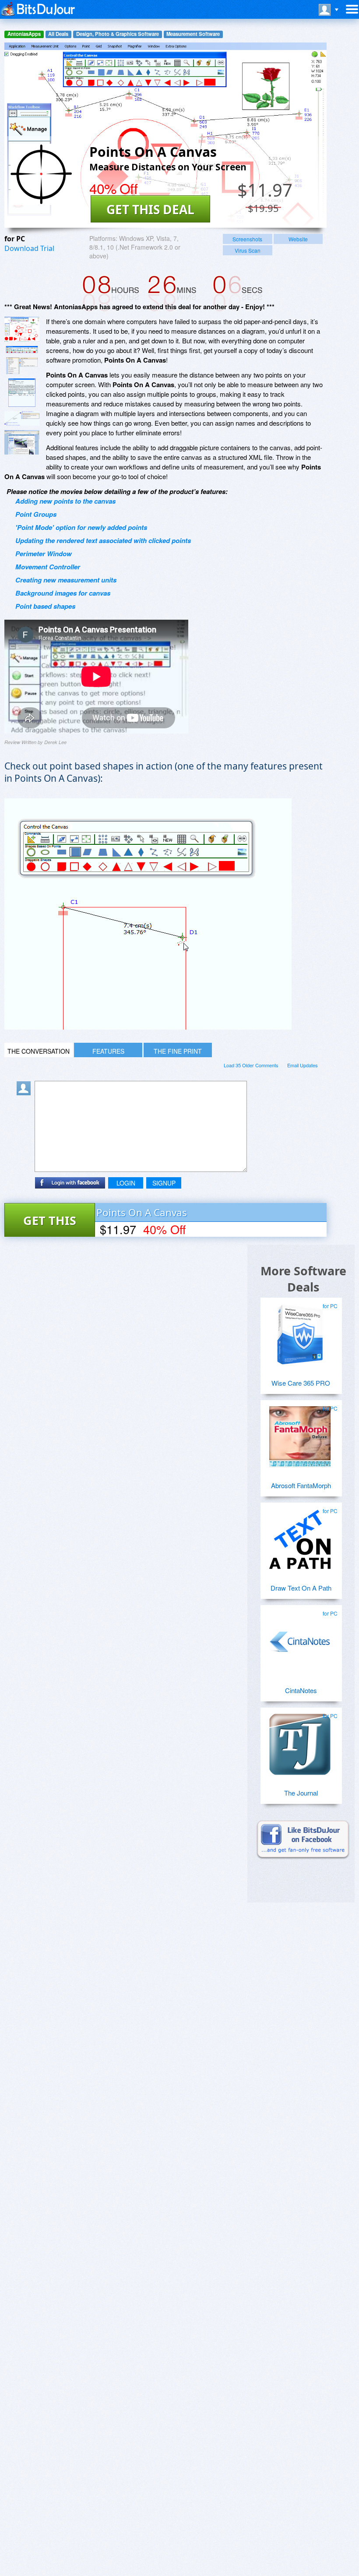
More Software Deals (303, 1279)
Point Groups (36, 514)
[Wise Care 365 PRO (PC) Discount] (300, 1331)
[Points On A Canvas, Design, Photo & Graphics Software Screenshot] (22, 393)
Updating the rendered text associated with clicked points (103, 540)
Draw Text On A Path (301, 1588)
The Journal (301, 1793)
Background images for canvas (63, 593)
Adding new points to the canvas (65, 501)
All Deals (58, 34)
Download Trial (29, 248)
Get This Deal (150, 209)
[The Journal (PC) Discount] (300, 1741)
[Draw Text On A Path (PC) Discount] (300, 1536)
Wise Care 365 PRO (301, 1383)
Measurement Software (193, 34)
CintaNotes (301, 1690)
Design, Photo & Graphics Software (118, 34)
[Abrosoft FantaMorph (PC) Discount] (300, 1433)
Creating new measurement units (66, 580)
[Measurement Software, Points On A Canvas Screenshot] (22, 419)
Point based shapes (45, 606)
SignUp (164, 1183)
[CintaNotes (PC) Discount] (300, 1638)
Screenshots (247, 239)
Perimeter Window (44, 554)
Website (298, 239)
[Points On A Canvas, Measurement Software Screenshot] (22, 366)
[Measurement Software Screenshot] (22, 349)
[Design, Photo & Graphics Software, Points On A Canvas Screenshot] (22, 442)
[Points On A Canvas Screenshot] (22, 329)
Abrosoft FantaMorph (301, 1485)
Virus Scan (248, 250)
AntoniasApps (24, 34)
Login (126, 1183)
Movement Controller (48, 567)
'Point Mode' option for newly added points (81, 527)
